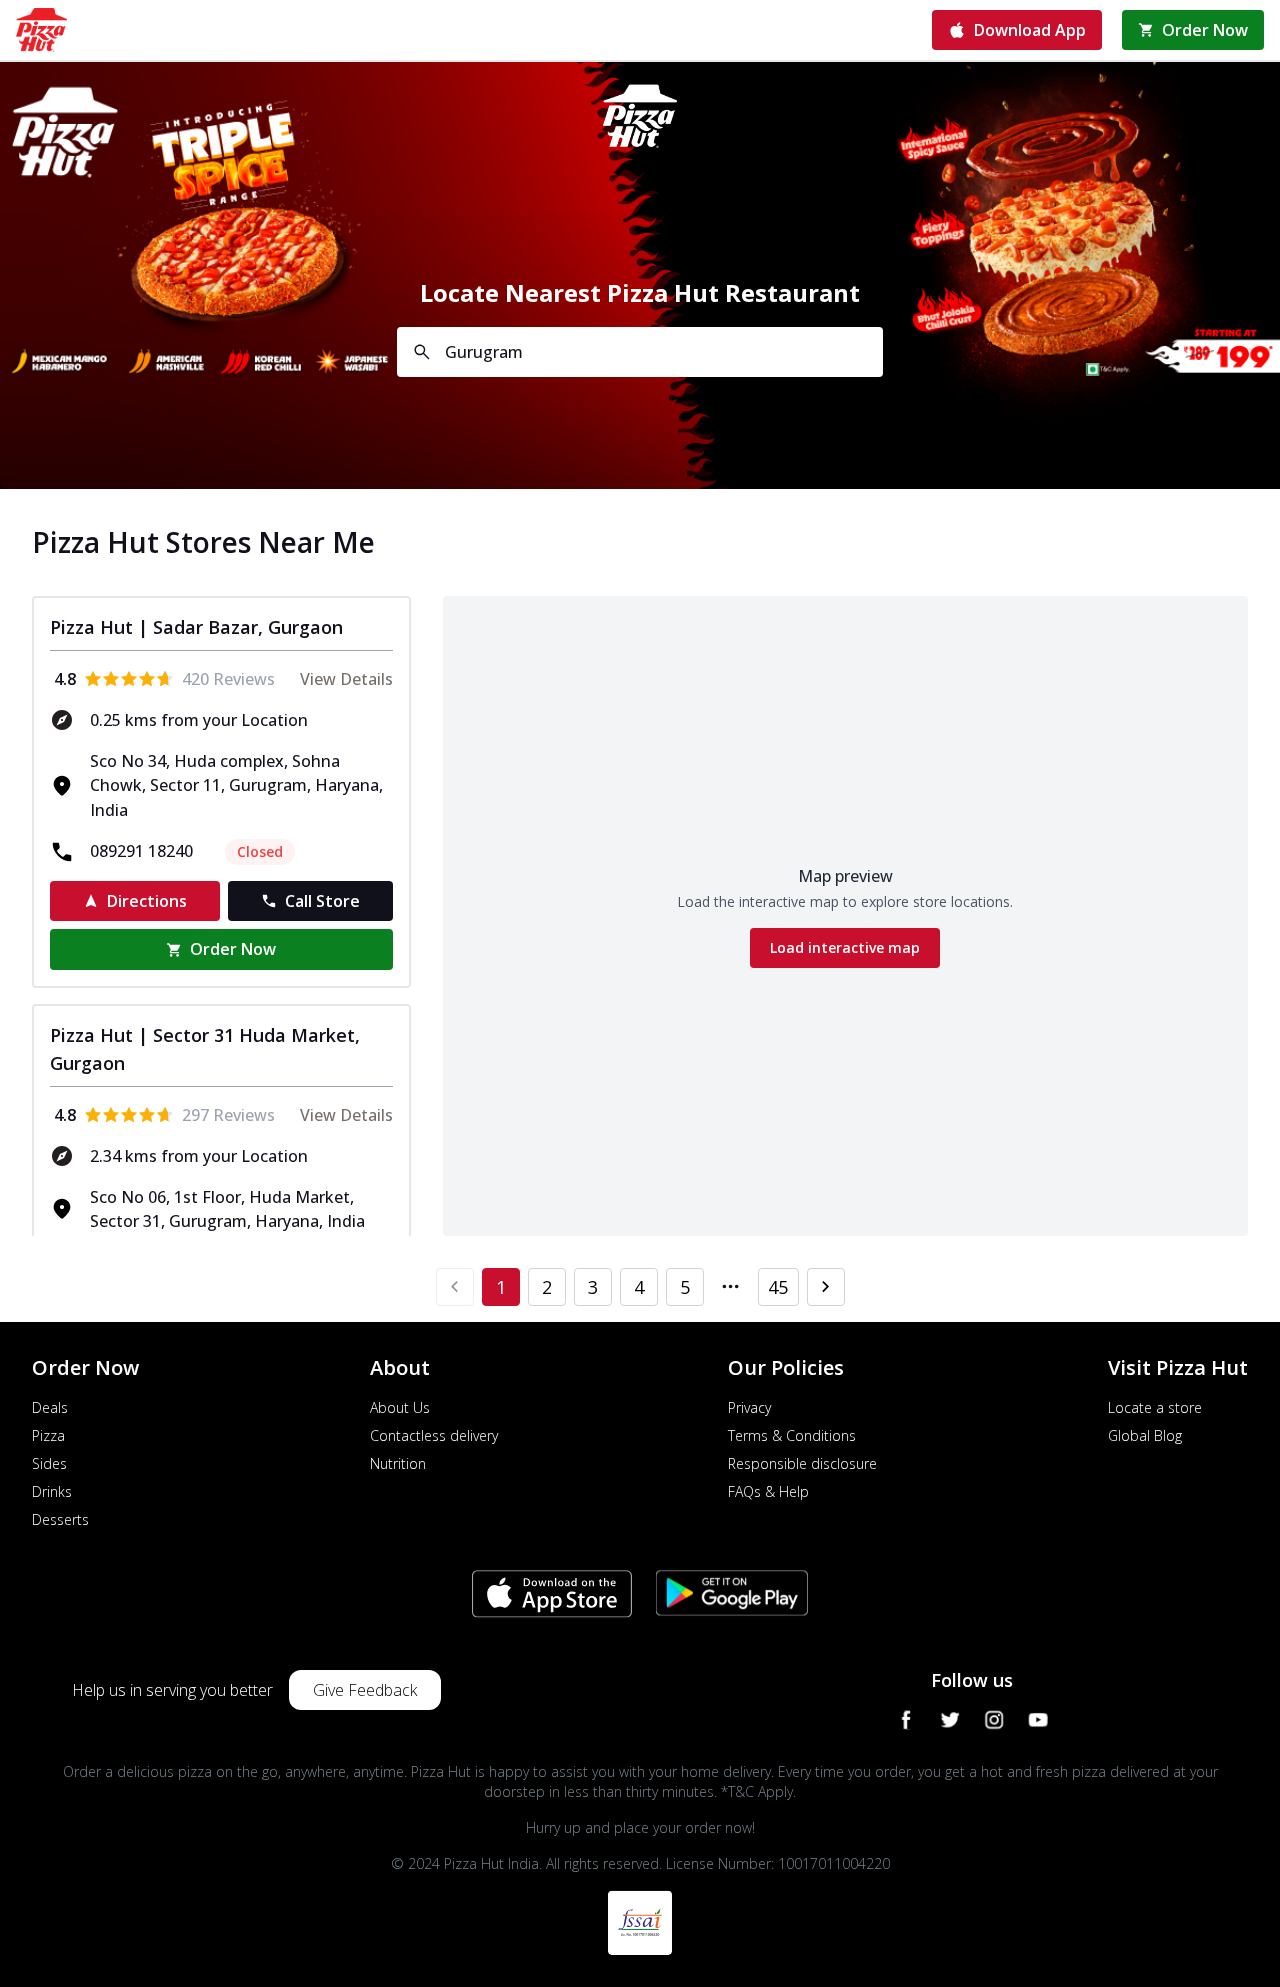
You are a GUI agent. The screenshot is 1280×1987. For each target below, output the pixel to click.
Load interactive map (845, 947)
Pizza (48, 1435)
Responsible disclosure (802, 1463)
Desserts (60, 1519)
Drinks (52, 1491)
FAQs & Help (768, 1491)
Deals (50, 1407)
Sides (49, 1463)
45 (778, 1287)
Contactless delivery (434, 1435)
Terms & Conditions (792, 1435)
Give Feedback (365, 1690)
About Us (400, 1407)
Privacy (749, 1407)
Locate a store (1155, 1407)
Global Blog (1145, 1435)
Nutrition (398, 1463)
